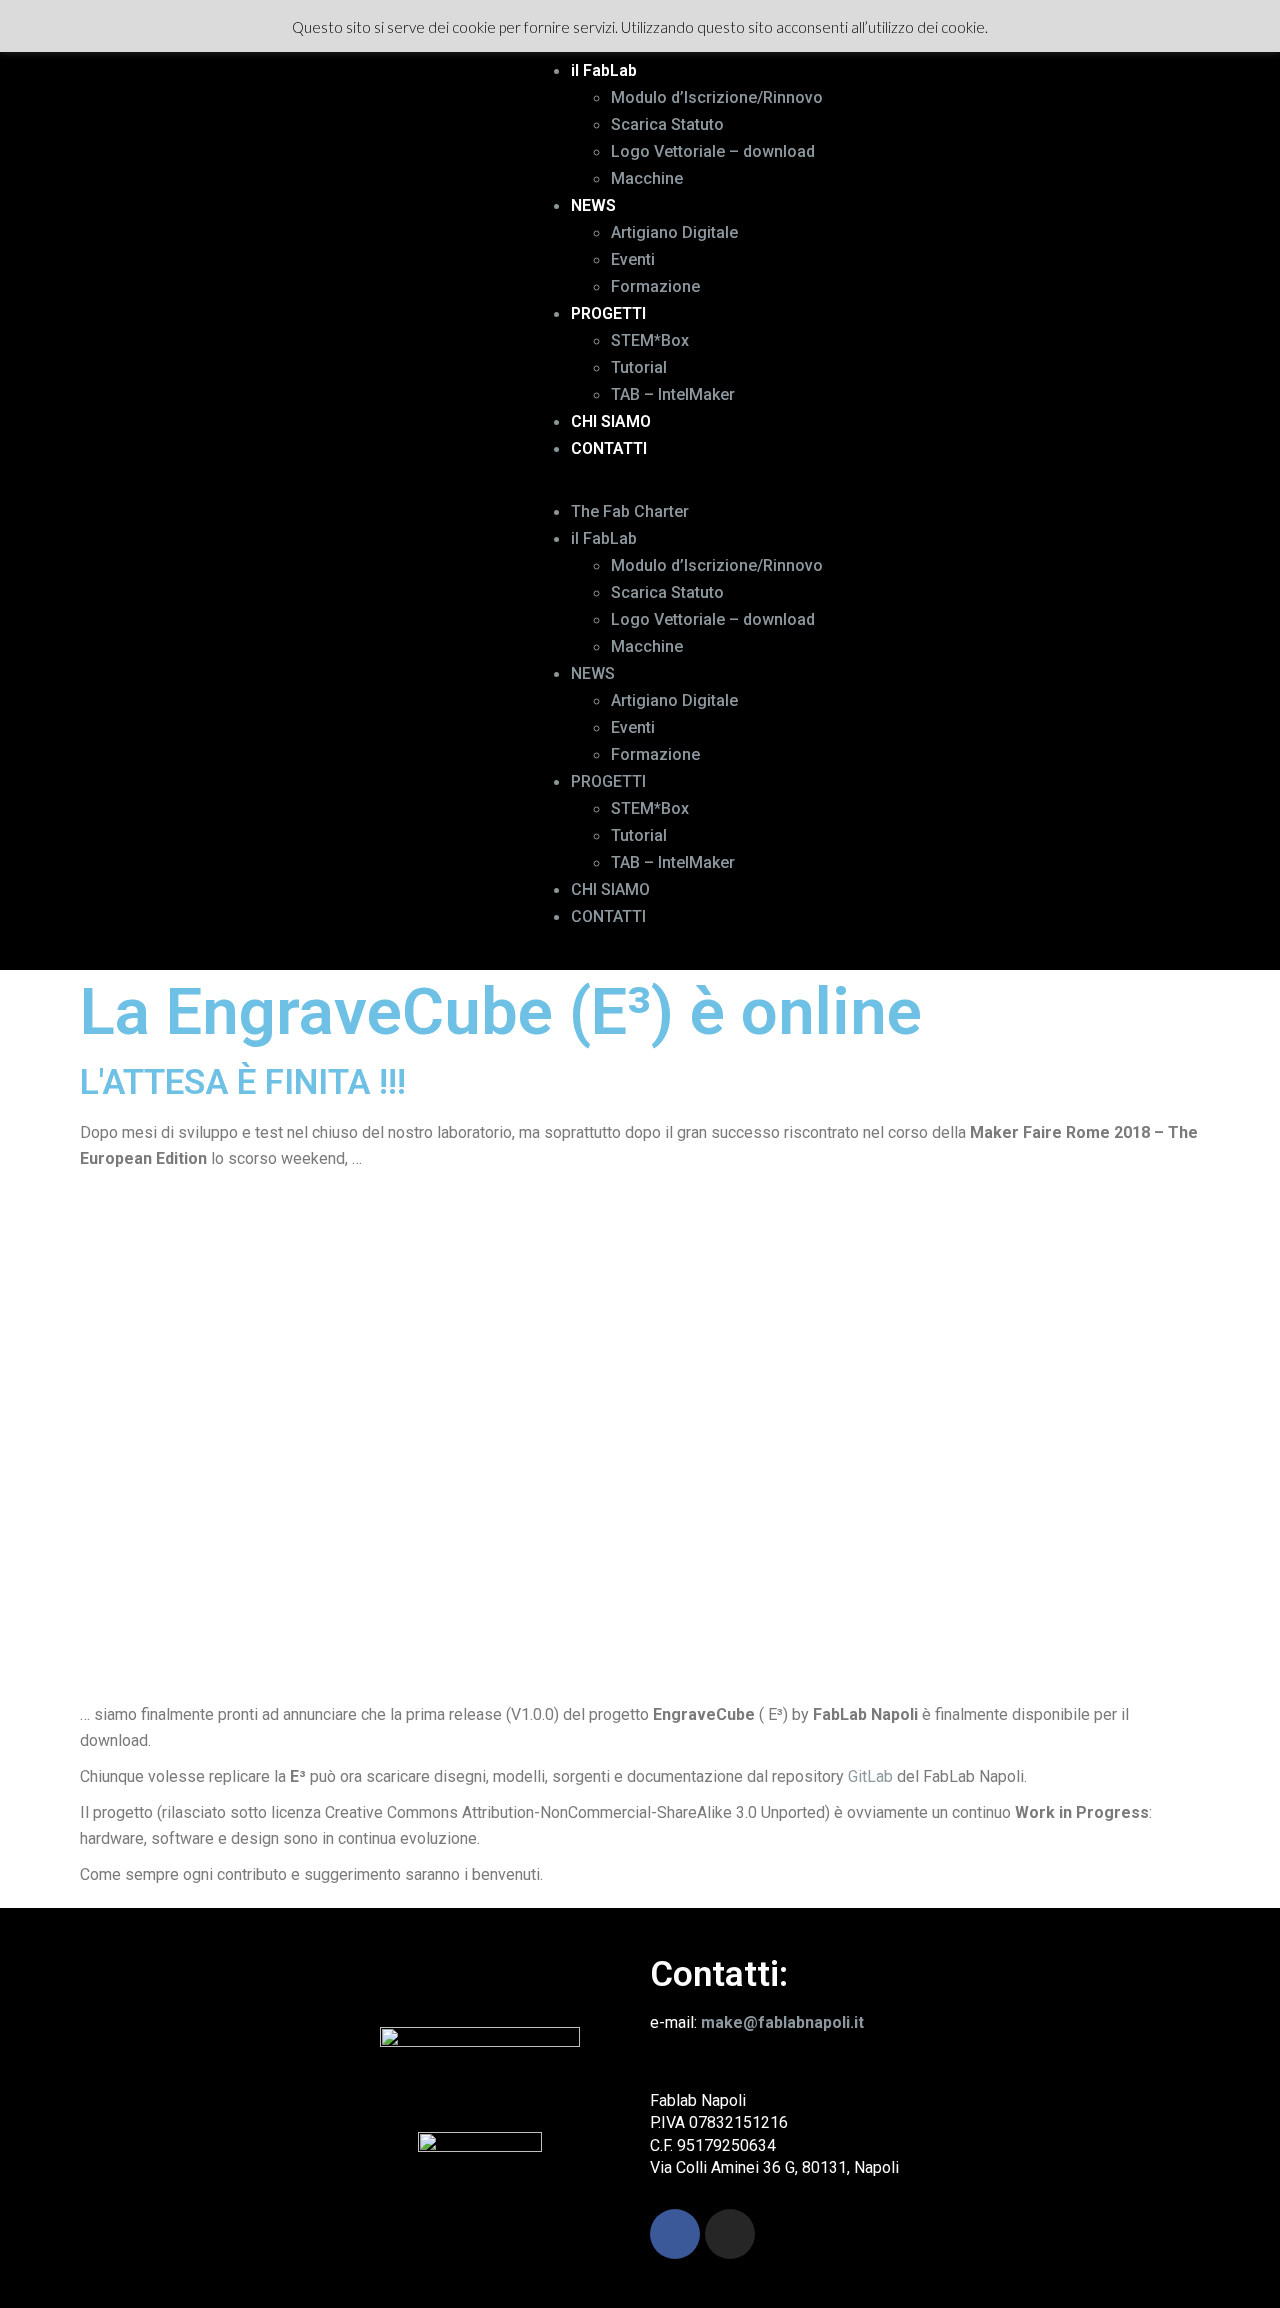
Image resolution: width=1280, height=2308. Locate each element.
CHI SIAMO (611, 421)
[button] (890, 485)
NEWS (593, 205)
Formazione (655, 286)
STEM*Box (650, 340)
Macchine (647, 178)
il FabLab (604, 70)
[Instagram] (730, 2234)
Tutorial (639, 367)
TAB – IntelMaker (673, 394)
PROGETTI (608, 313)
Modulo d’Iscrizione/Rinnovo (717, 97)
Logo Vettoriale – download (713, 151)
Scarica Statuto (667, 124)
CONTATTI (609, 448)
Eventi (633, 259)
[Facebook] (675, 2234)
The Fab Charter (630, 511)
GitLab (870, 1776)
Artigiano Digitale (674, 232)
